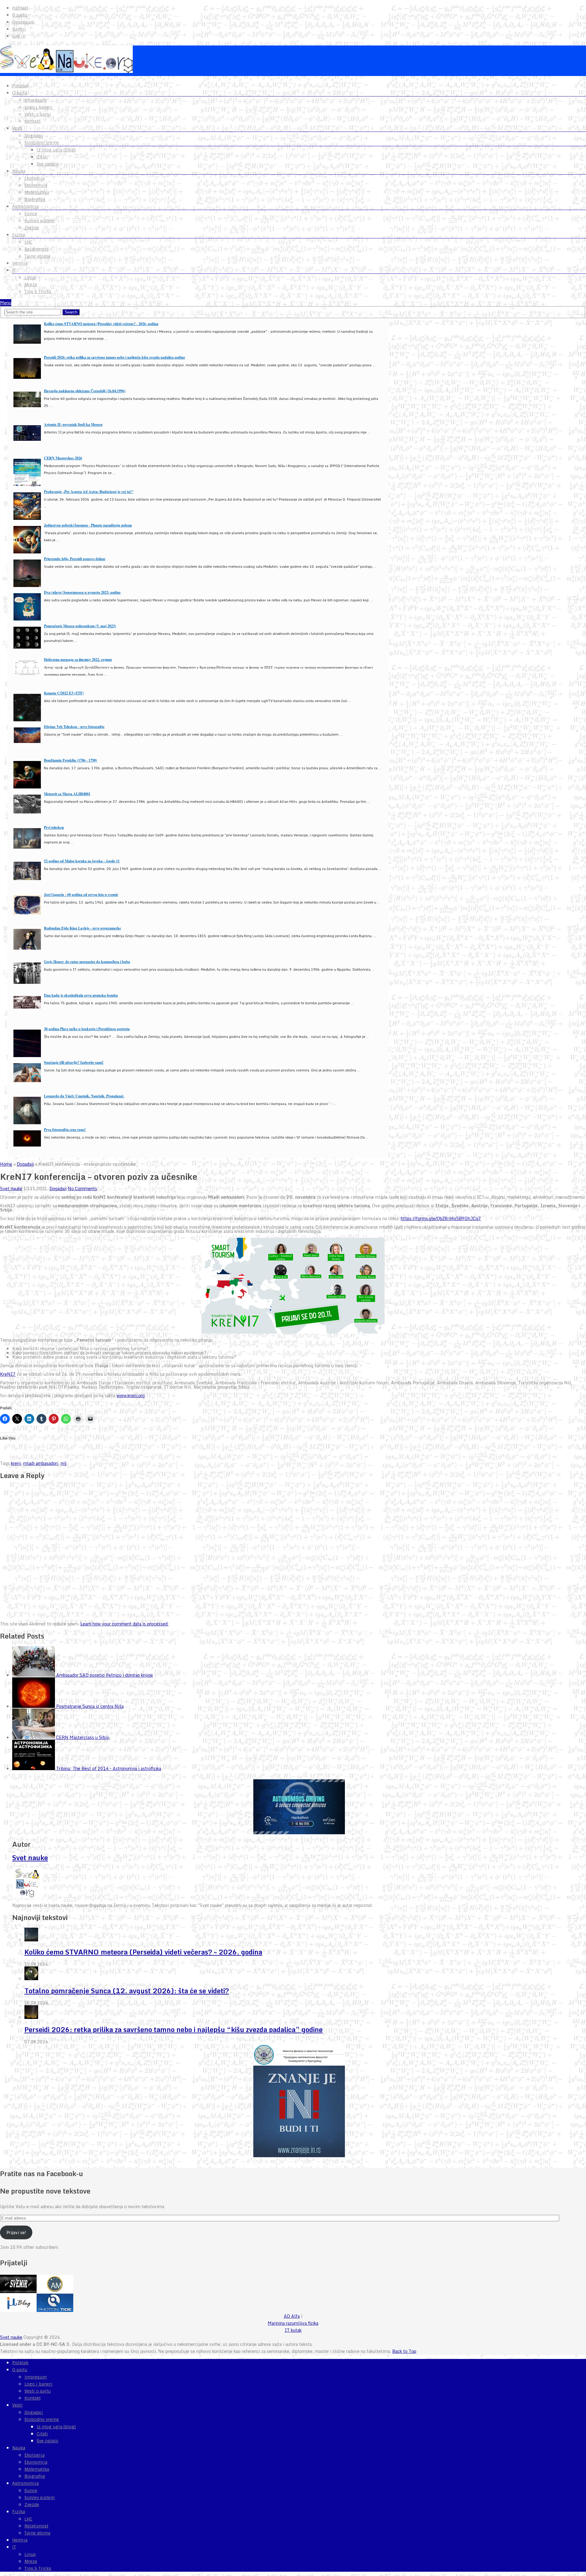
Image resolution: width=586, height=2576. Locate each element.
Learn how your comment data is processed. (124, 1624)
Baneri (19, 29)
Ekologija (34, 178)
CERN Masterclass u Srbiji (83, 1737)
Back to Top (404, 2351)
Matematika (37, 192)
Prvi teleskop (54, 827)
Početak (20, 86)
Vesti (17, 128)
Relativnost (36, 249)
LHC (28, 242)
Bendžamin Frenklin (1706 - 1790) (71, 760)
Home (6, 1164)
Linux (30, 277)
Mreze (31, 284)
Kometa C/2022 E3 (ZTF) (64, 693)
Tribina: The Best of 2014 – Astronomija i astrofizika (109, 1768)
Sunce (31, 214)
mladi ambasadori (41, 1463)
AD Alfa (292, 2316)
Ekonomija (36, 185)
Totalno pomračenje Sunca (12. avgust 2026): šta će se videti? (127, 1991)
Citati (42, 157)
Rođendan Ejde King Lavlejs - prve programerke (82, 928)
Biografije (35, 199)
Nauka (19, 171)
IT (14, 270)
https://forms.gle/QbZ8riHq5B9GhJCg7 (441, 1218)
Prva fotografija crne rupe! (65, 1130)
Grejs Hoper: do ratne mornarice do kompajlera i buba (87, 962)
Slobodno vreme (42, 143)
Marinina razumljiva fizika (293, 2323)
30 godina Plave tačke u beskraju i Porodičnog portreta (87, 1029)
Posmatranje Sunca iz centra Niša (90, 1706)
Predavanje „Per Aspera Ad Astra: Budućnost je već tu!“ (89, 492)
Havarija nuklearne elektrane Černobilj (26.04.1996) (85, 391)
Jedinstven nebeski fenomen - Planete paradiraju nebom (88, 525)
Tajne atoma (37, 256)
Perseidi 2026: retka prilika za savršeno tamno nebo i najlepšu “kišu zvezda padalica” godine (174, 2029)
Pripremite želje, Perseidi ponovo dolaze (75, 559)
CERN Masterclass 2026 (63, 458)
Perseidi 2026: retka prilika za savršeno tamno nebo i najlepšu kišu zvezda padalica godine (114, 357)
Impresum (23, 22)
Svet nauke (11, 1188)
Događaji (34, 136)
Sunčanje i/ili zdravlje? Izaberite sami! (74, 1062)
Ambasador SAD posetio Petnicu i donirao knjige (105, 1675)
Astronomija (25, 206)
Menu (6, 303)
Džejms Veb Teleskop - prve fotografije (74, 727)
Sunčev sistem (40, 221)
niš (64, 1463)
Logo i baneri (38, 107)
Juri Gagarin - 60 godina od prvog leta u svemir (81, 895)
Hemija (20, 263)
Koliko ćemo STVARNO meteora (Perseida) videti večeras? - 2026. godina (101, 324)
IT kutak (293, 2330)
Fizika (19, 235)
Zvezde (32, 228)
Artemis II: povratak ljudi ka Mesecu (73, 424)
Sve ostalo (47, 164)
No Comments (82, 1188)
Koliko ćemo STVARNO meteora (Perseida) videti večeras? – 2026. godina (143, 1952)
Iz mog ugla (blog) (56, 150)
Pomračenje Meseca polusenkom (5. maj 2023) (80, 626)
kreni (16, 1463)
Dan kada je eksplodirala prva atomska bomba (81, 995)
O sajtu (20, 15)
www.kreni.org (131, 1395)
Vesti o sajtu (38, 114)
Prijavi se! (16, 2232)
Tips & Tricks (38, 292)
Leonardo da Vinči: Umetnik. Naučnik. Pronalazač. (84, 1096)
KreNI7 (8, 1374)
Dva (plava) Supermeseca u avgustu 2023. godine (82, 592)
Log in (19, 36)
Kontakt (20, 8)
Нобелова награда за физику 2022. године (78, 659)
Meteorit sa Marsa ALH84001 (67, 794)
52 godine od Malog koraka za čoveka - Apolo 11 (82, 861)
